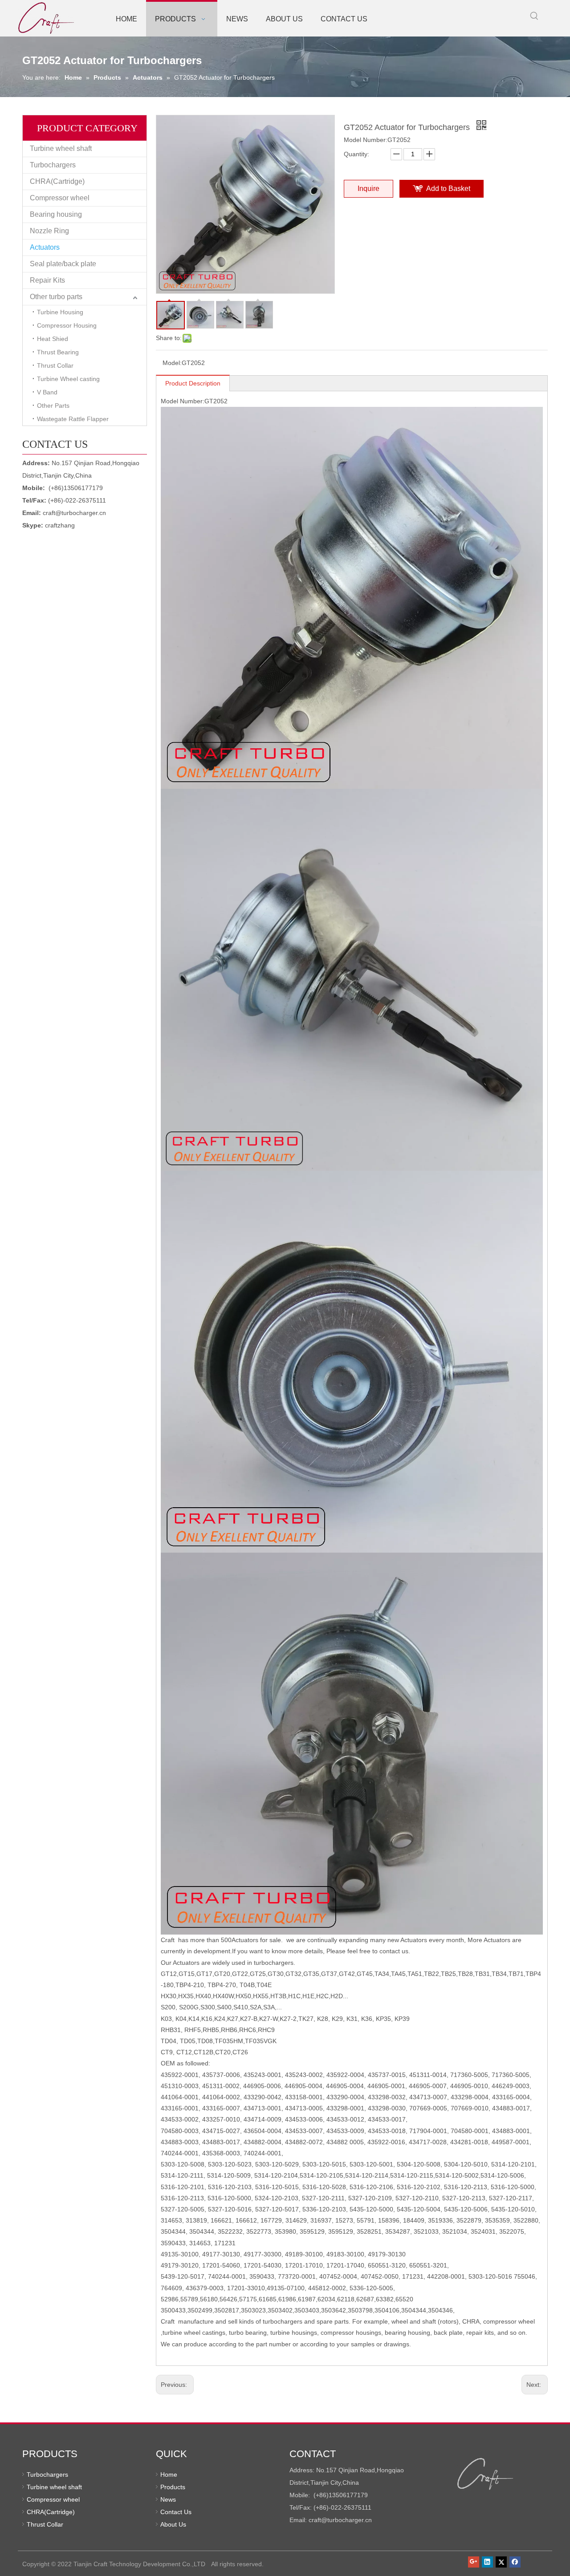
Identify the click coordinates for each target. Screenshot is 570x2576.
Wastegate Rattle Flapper (73, 419)
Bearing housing (56, 214)
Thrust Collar (55, 365)
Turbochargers (53, 165)
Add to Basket (448, 189)
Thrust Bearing (58, 352)
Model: (172, 363)
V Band (47, 392)
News (168, 2499)
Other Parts (53, 406)
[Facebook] (515, 2562)
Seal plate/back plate (63, 264)
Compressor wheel (60, 198)
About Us (173, 2524)
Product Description (193, 383)
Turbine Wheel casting (68, 379)
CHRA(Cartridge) (57, 181)
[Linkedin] (487, 2562)
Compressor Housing (67, 325)
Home (169, 2475)
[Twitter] (501, 2562)
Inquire (368, 189)
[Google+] (474, 2562)
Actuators (45, 247)
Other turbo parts (56, 297)
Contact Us (176, 2512)
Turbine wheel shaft (61, 148)
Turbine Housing (60, 312)
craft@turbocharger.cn (74, 513)
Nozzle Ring (49, 231)
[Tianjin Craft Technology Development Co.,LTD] (486, 2474)
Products (173, 2487)
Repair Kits (47, 280)
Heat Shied (53, 339)
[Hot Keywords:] (534, 16)
